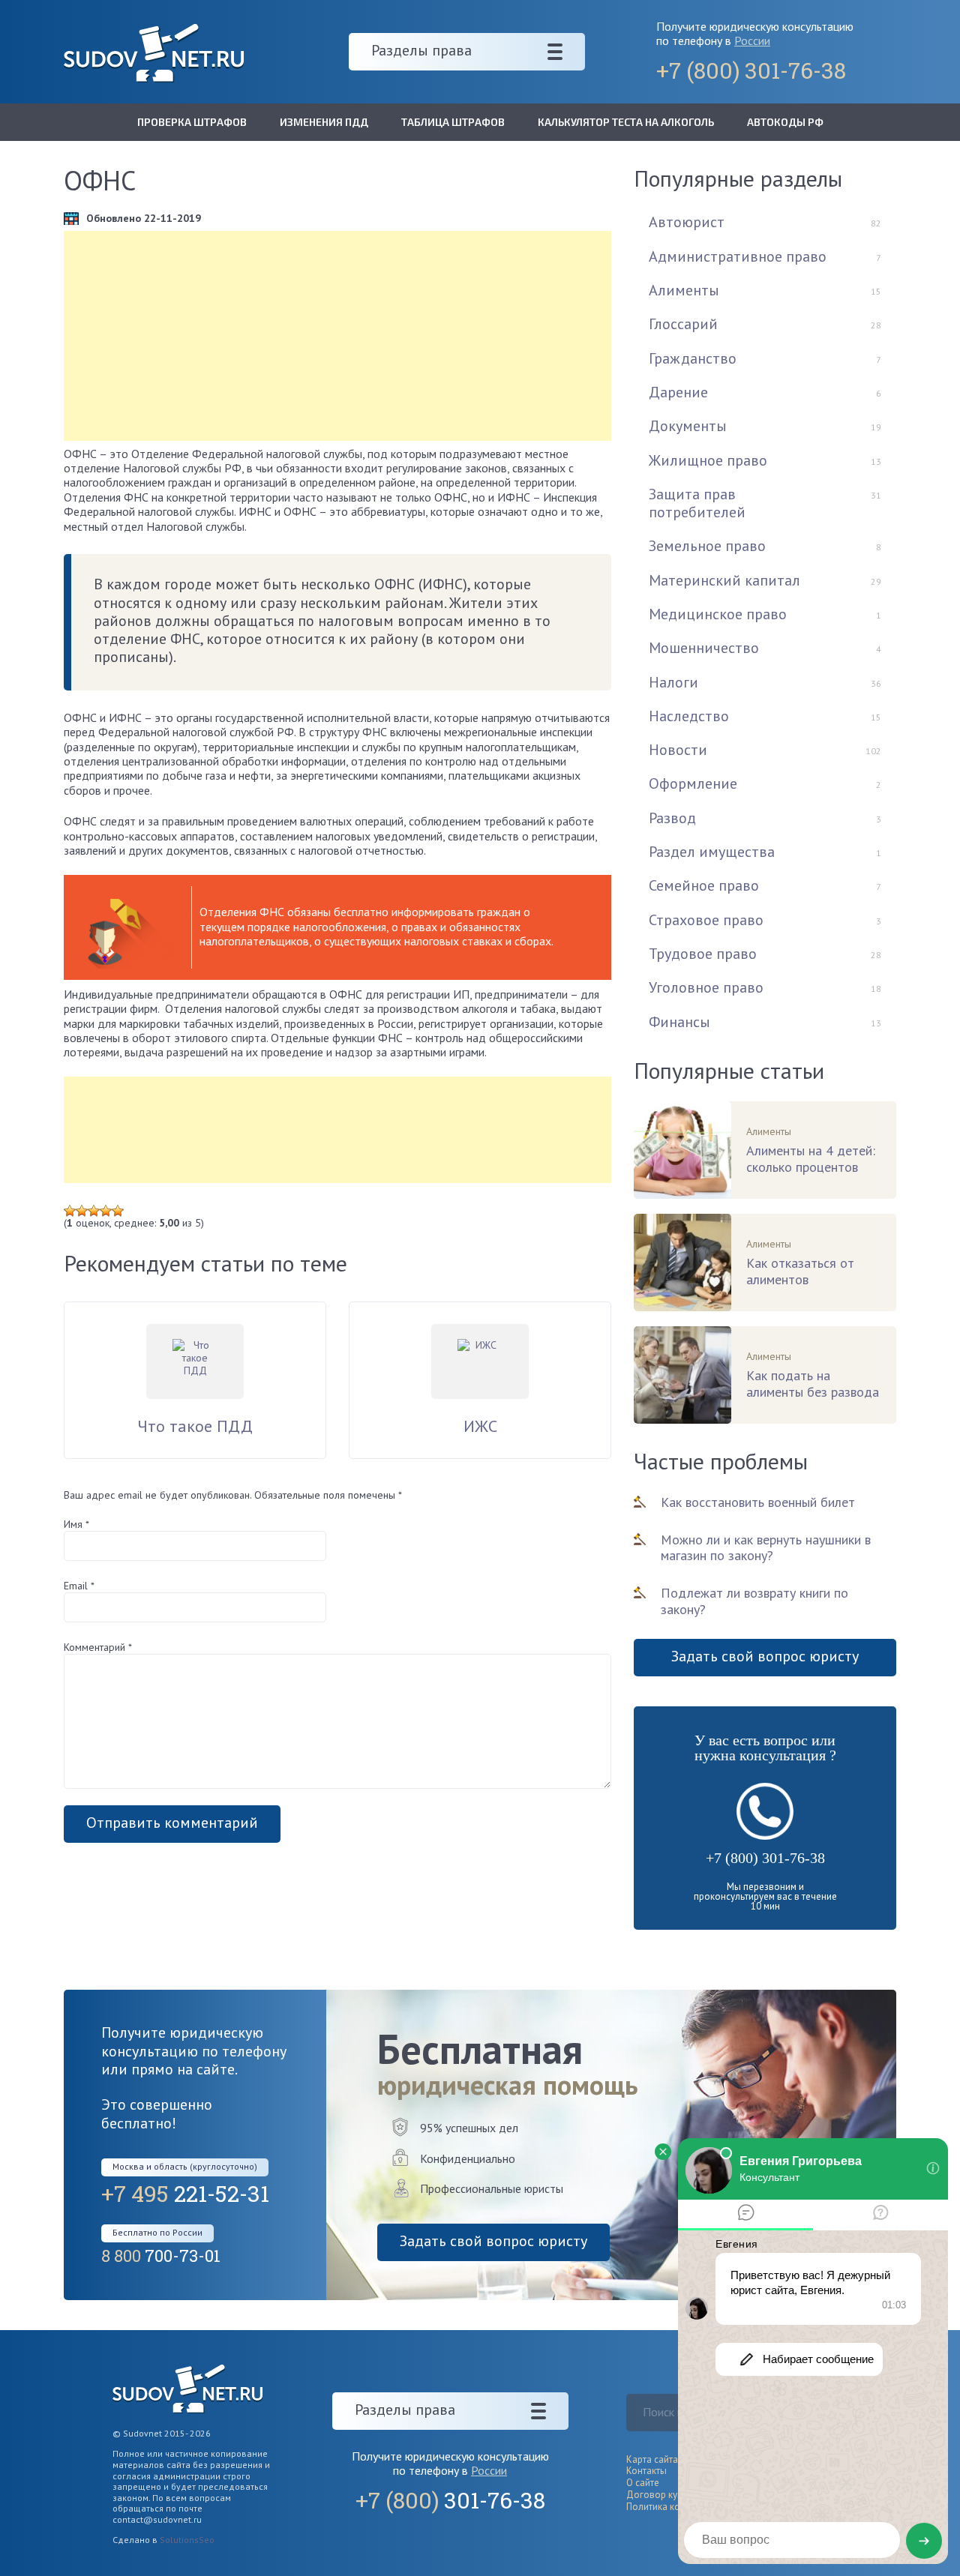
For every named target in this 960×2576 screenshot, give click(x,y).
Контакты (646, 2471)
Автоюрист (687, 222)
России (752, 40)
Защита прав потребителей (697, 503)
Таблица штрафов (453, 122)
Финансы (679, 1022)
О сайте (643, 2483)
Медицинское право (718, 614)
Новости (678, 750)
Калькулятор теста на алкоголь (626, 122)
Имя (76, 1524)
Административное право (738, 256)
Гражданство (693, 358)
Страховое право (706, 920)
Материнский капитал (724, 580)
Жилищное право (708, 460)
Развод (672, 818)
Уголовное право (706, 987)
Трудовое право (703, 954)
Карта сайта (652, 2459)
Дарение (678, 392)
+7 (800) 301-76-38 (765, 1858)
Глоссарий (683, 324)
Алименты (684, 290)
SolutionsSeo (187, 2540)
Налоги (673, 682)
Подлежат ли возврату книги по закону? (754, 1601)
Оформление (693, 783)
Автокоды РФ (785, 122)
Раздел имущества (712, 852)
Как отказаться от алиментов (800, 1272)
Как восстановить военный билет (758, 1502)
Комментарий (98, 1647)
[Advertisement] (337, 336)
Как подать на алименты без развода (813, 1384)
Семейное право (704, 885)
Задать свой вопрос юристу (765, 1656)
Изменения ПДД (324, 122)
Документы (688, 426)
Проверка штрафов (192, 122)
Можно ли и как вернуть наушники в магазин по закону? (766, 1548)
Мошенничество (704, 648)
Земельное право (707, 546)
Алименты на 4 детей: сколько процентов (811, 1159)
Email (79, 1586)
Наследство (689, 716)
